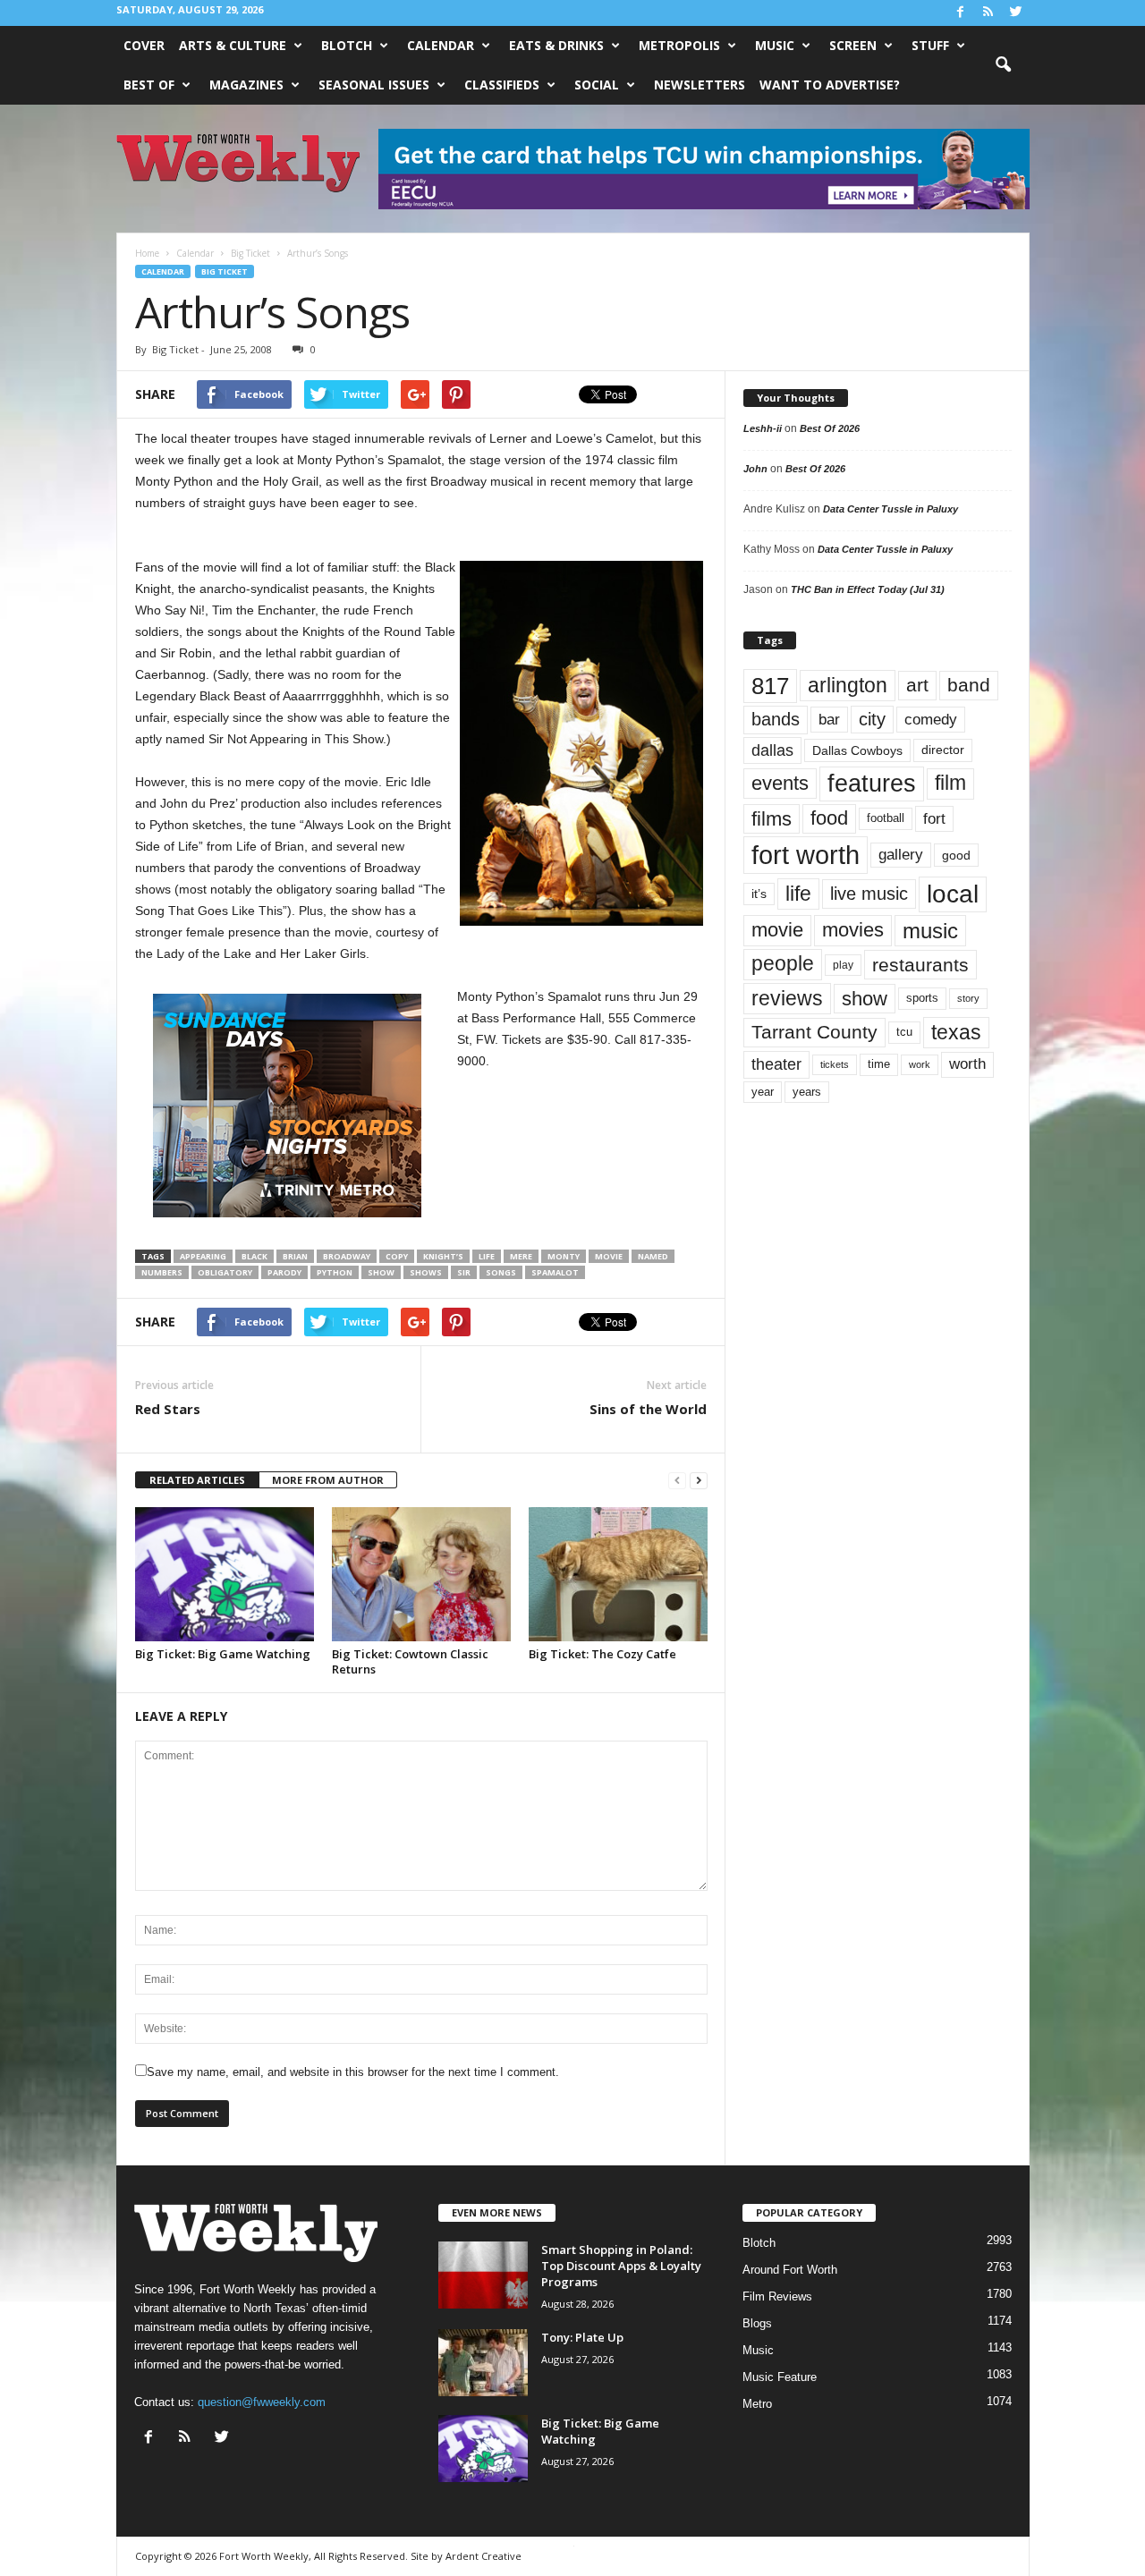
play (843, 965)
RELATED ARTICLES (197, 1480)
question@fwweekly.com (262, 2402)
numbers (162, 1272)
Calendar (441, 45)
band (969, 685)
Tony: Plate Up (582, 2337)
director (943, 750)
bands (776, 719)
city (872, 719)
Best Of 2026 (830, 428)
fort (934, 819)
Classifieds (502, 85)
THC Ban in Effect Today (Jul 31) (868, 589)
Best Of (149, 85)
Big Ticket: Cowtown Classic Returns (410, 1661)
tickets (835, 1064)
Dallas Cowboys (857, 750)
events (780, 783)
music (930, 931)
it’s (759, 894)
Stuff (930, 45)
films (772, 819)
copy (397, 1256)
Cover (144, 45)
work (920, 1064)
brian (295, 1256)
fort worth (806, 855)
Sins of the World (648, 1409)
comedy (931, 719)
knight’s (443, 1256)
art (917, 685)
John (755, 469)
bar (829, 720)
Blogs (757, 2323)
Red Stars (168, 1409)
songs (501, 1272)
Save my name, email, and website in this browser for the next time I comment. (353, 2072)
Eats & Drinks (556, 45)
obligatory (225, 1272)
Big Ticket (225, 271)
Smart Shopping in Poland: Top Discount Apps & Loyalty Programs (621, 2266)
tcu (904, 1032)
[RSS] (988, 13)
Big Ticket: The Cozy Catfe (602, 1654)
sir (464, 1272)
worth (967, 1064)
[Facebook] (961, 13)
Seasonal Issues (374, 85)
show (381, 1272)
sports (922, 998)
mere (521, 1256)
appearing (203, 1256)
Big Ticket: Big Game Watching (223, 1654)
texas (956, 1032)
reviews (787, 998)
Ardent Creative (483, 2556)
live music (869, 894)
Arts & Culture (233, 45)
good (956, 855)
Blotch (347, 45)
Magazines (246, 85)
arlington (848, 685)
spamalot (555, 1272)
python (335, 1272)
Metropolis (679, 45)
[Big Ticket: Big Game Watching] (225, 1574)
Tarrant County (814, 1032)
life (487, 1256)
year (763, 1092)
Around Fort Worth (790, 2270)
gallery (901, 855)
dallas (772, 750)
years (807, 1092)
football (886, 818)
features (872, 784)
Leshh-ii (763, 428)
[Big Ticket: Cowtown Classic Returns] (421, 1574)
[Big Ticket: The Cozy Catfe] (618, 1574)
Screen (853, 45)
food (829, 818)
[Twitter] (1016, 13)
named (653, 1256)
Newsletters (700, 85)
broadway (347, 1256)
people (783, 964)
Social (597, 85)
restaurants (920, 965)
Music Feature (780, 2377)
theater (776, 1064)
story (968, 998)
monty (564, 1256)
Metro (757, 2404)
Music (775, 45)
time (879, 1064)
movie (609, 1256)
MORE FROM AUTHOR (328, 1480)
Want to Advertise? (830, 85)
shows (426, 1272)
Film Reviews (777, 2296)
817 (770, 686)
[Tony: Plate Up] (483, 2363)
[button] (1003, 65)
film (950, 783)
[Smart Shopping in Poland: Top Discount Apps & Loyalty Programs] (483, 2275)
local (953, 894)
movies (853, 930)
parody (284, 1272)
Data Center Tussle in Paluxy (891, 509)
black (254, 1256)
